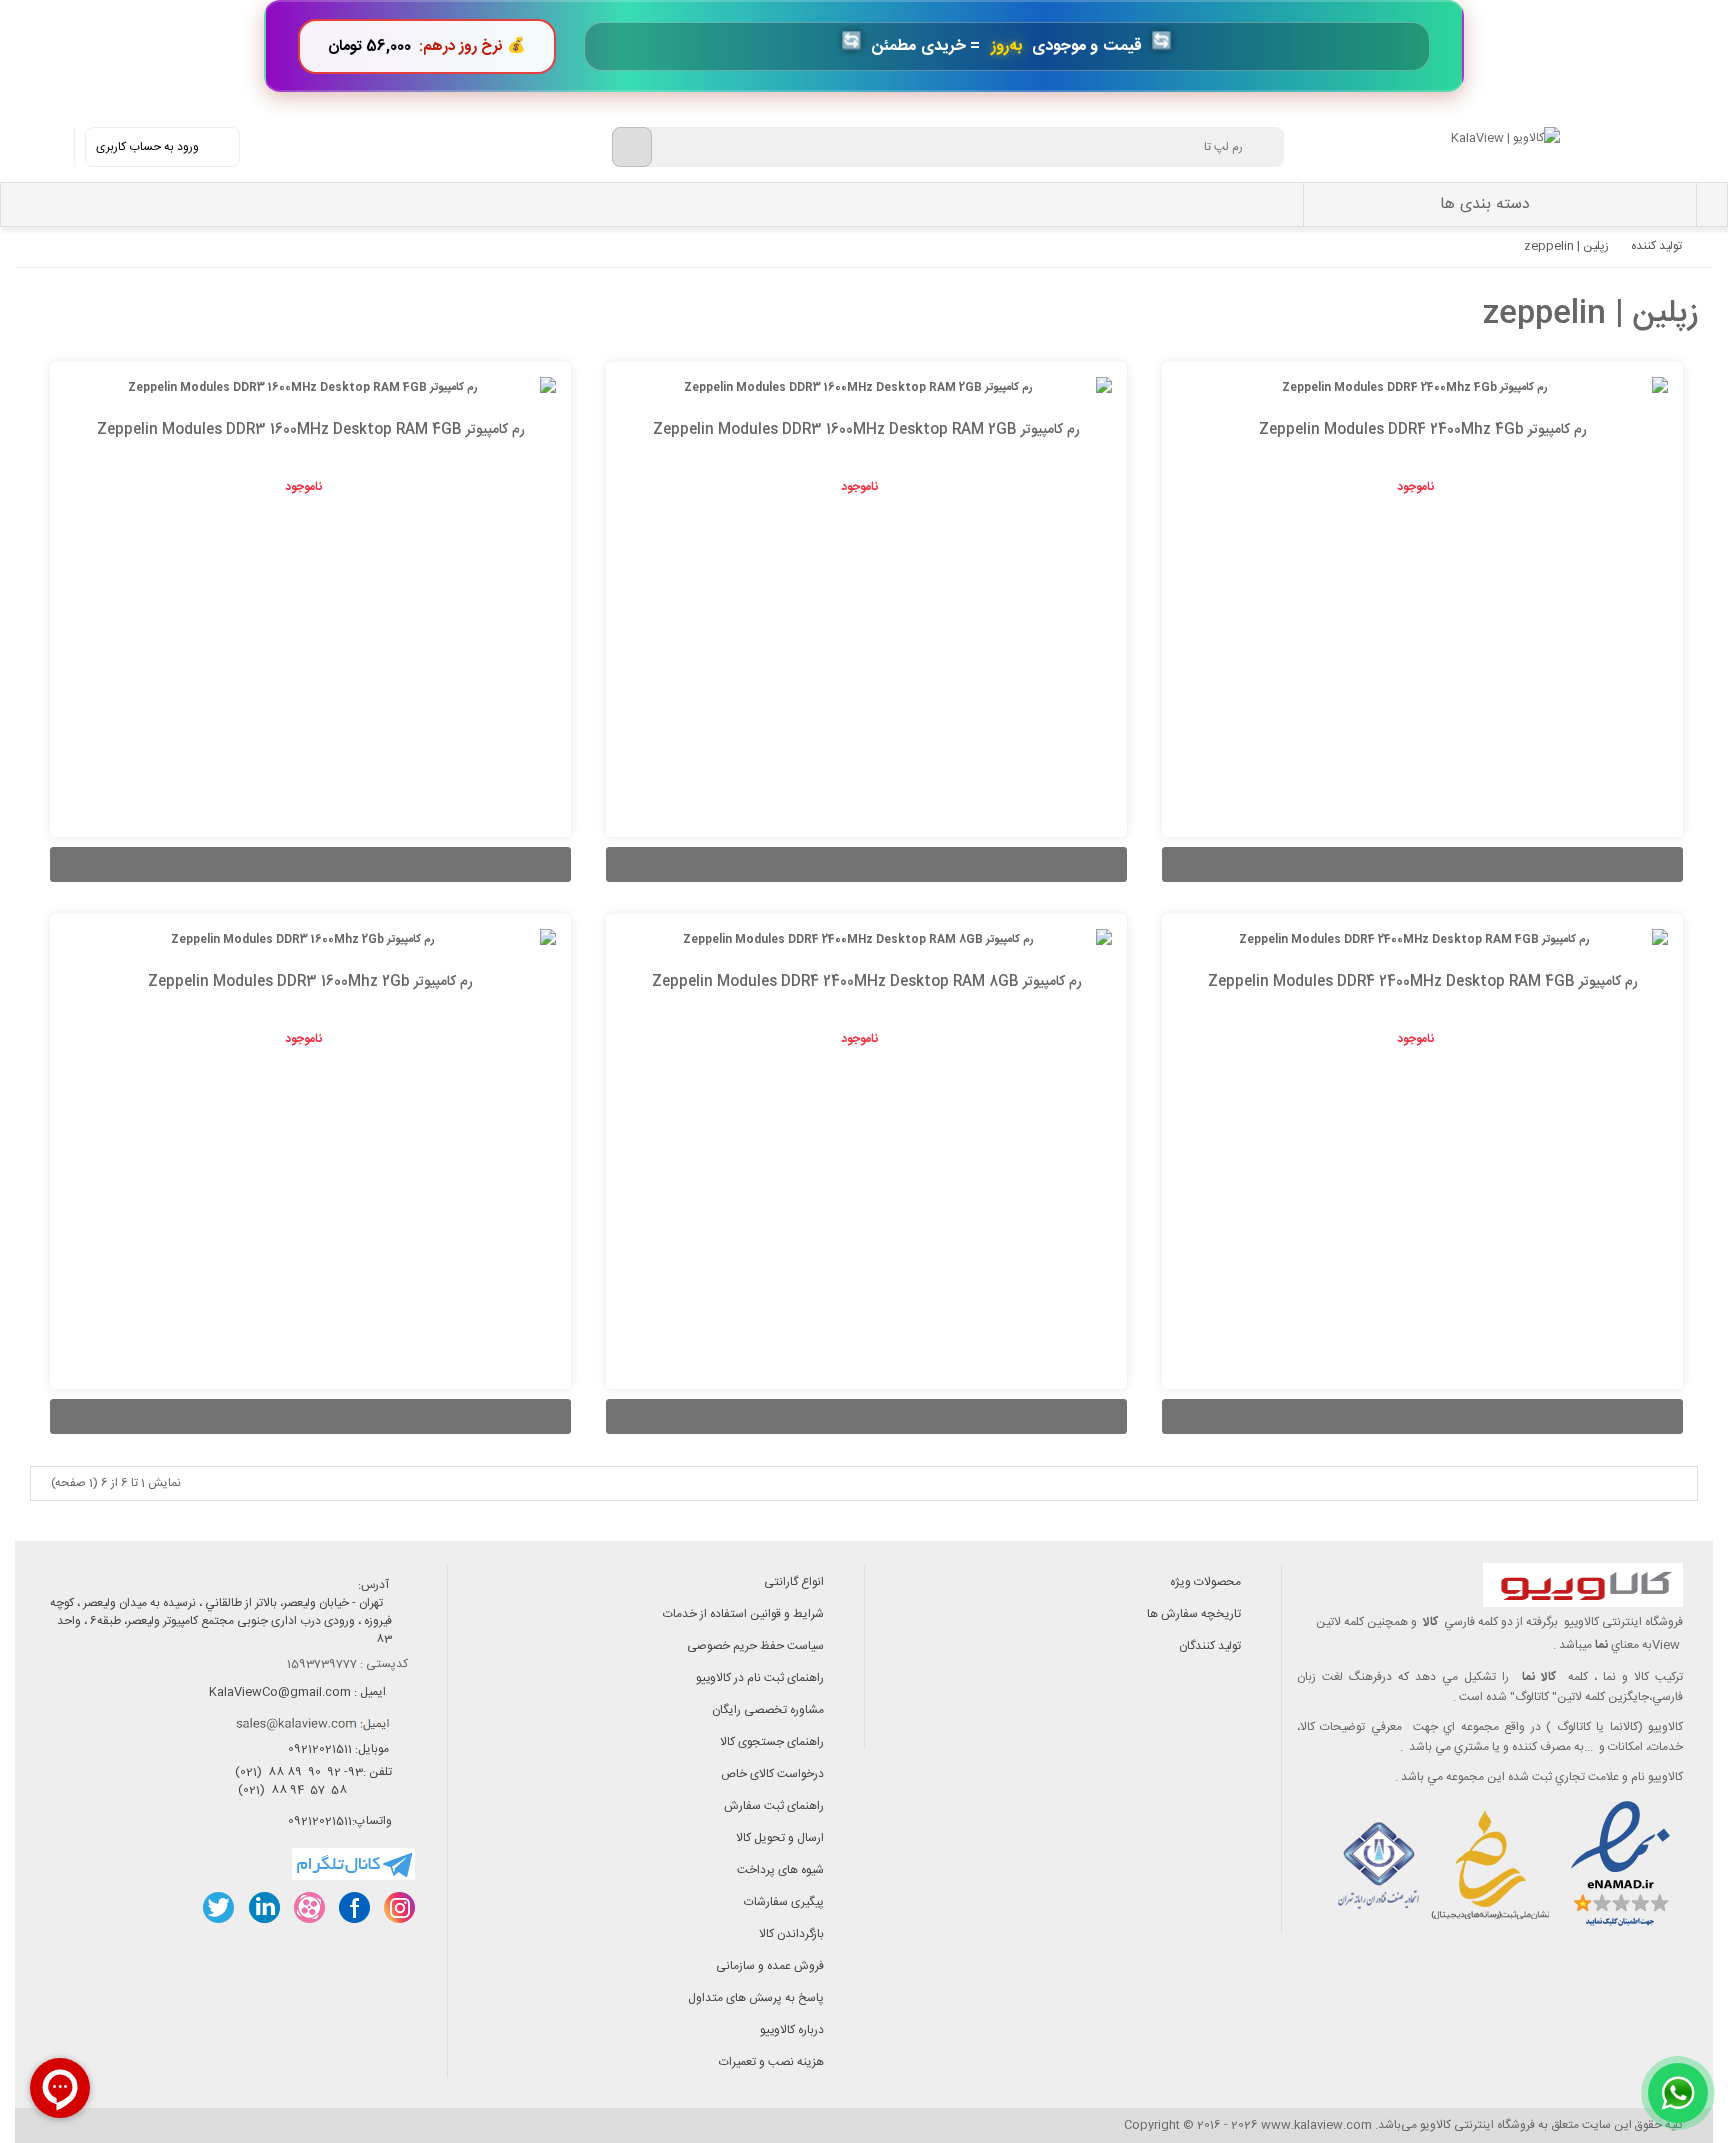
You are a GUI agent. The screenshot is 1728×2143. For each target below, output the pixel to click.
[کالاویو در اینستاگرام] (398, 1907)
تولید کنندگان (1210, 1646)
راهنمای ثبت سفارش (774, 1806)
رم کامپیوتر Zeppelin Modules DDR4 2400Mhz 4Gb (1423, 430)
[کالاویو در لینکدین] (263, 1907)
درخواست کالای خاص (772, 1774)
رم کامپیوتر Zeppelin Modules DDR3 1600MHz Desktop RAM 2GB (866, 430)
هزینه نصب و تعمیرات (771, 2062)
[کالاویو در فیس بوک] (353, 1907)
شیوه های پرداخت (780, 1870)
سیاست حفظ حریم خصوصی (755, 1646)
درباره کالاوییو (792, 2030)
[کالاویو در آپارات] (308, 1907)
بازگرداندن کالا (791, 1934)
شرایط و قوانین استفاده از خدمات (743, 1614)
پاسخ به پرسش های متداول (756, 1998)
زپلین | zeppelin (1566, 246)
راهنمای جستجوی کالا (772, 1742)
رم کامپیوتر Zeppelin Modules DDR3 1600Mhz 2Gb (310, 982)
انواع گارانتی (794, 1582)
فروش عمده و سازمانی (770, 1966)
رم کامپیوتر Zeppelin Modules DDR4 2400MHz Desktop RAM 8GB (867, 982)
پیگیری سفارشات (784, 1902)
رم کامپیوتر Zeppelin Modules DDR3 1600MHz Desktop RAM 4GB (311, 430)
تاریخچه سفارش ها (1194, 1614)
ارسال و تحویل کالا (780, 1838)
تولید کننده (1656, 246)
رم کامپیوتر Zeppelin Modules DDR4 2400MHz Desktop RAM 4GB (1423, 982)
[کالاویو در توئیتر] (218, 1907)
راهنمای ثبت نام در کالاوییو (760, 1678)
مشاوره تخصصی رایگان (768, 1710)
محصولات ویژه (1205, 1582)
